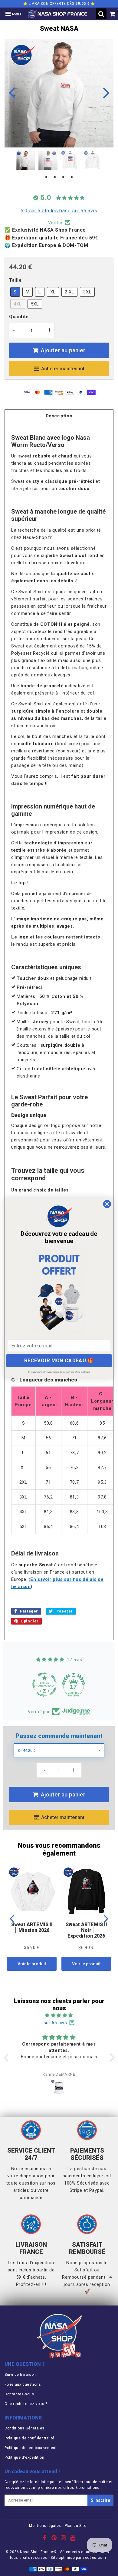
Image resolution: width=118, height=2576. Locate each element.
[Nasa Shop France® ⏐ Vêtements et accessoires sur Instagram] (64, 2539)
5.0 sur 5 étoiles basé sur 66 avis (59, 211)
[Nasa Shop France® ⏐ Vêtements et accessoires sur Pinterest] (55, 2539)
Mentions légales (45, 2526)
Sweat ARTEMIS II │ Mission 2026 (32, 1927)
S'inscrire (100, 2500)
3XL (87, 292)
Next (106, 92)
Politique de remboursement (31, 2448)
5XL (35, 304)
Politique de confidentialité (29, 2438)
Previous (12, 92)
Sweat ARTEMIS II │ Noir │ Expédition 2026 (86, 1930)
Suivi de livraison (20, 2375)
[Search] (101, 14)
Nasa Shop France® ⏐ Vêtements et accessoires (64, 2552)
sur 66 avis (55, 2023)
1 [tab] (46, 177)
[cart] (112, 14)
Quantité (19, 317)
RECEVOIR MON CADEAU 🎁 (59, 1361)
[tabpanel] (25, 160)
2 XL (69, 292)
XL (53, 292)
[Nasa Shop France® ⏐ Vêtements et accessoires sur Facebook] (45, 2539)
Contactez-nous (19, 2394)
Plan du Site (76, 2526)
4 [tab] (72, 177)
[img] (59, 2015)
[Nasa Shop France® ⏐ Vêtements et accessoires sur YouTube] (73, 2539)
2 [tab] (55, 177)
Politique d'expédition (24, 2457)
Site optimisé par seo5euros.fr (78, 2558)
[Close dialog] (107, 1204)
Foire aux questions (23, 2385)
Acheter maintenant (63, 369)
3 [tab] (63, 177)
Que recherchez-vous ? (26, 2404)
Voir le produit (32, 1964)
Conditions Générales (25, 2428)
